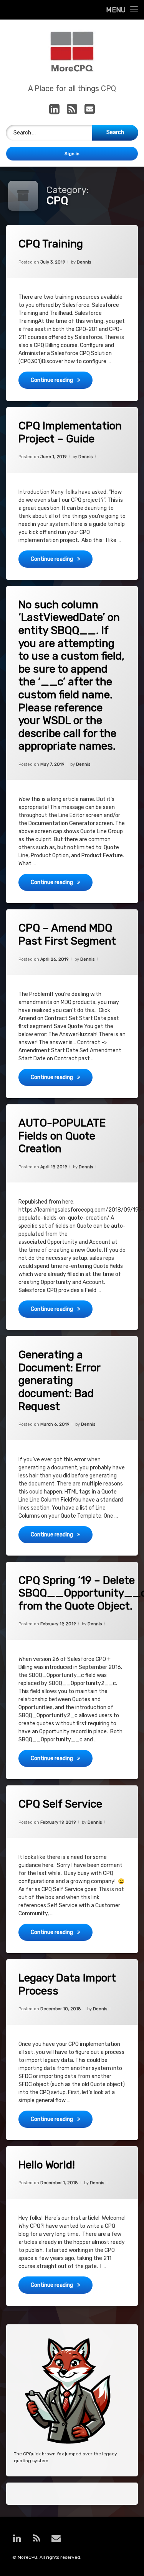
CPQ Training (51, 244)
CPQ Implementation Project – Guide (70, 432)
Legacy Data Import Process (67, 1984)
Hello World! (47, 2165)
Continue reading (62, 380)
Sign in (72, 154)
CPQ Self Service (60, 1804)
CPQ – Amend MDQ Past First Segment (67, 934)
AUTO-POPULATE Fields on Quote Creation (62, 1136)
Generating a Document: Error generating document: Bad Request (59, 1380)
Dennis (84, 262)
